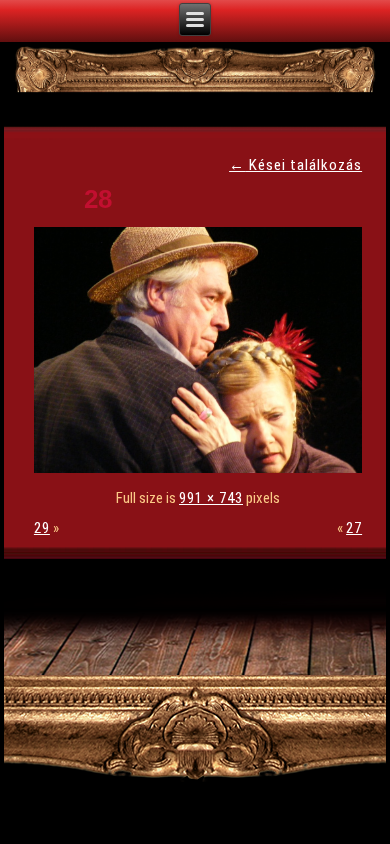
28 (98, 199)
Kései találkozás (295, 165)
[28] (203, 468)
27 (354, 528)
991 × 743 (211, 498)
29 (42, 528)
